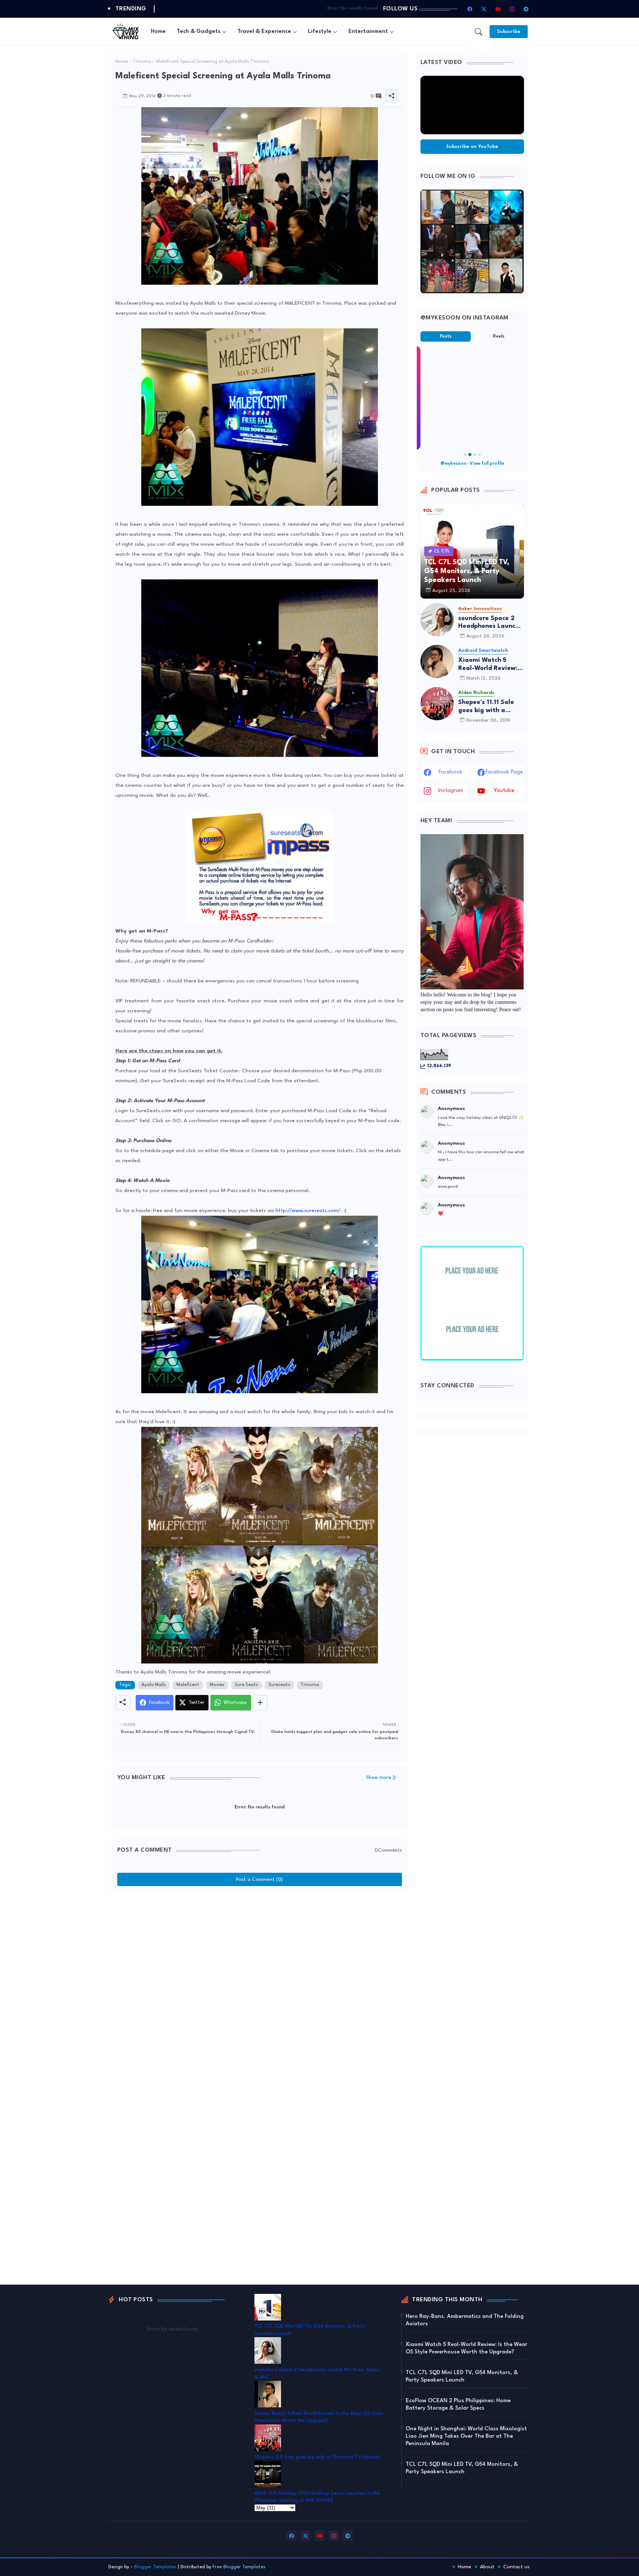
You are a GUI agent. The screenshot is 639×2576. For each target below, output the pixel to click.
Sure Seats (246, 1685)
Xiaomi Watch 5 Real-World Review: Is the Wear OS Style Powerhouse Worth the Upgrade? (491, 665)
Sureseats (279, 1685)
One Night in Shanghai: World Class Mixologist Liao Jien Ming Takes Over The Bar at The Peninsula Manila (466, 2436)
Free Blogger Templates (239, 2567)
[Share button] (260, 1703)
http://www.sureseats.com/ (308, 1211)
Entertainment (368, 32)
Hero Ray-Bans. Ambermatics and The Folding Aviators (465, 2320)
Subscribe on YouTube (472, 147)
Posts (446, 336)
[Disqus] (260, 1988)
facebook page (504, 772)
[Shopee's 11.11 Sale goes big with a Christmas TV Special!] (437, 704)
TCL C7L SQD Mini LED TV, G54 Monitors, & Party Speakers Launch (462, 2377)
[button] (479, 32)
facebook (450, 772)
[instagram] (512, 9)
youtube (504, 791)
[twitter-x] (484, 9)
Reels (499, 336)
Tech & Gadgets (199, 32)
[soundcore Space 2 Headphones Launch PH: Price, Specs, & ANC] (437, 620)
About (487, 2567)
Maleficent (188, 1685)
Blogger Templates (155, 2567)
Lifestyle (320, 32)
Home (158, 32)
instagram (451, 791)
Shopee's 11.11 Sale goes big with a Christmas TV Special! (486, 707)
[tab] (158, 32)
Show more (379, 1778)
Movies (217, 1685)
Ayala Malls (154, 1685)
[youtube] (498, 9)
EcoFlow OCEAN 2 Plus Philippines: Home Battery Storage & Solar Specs (458, 2405)
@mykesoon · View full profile (472, 464)
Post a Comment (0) (259, 1879)
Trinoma (142, 62)
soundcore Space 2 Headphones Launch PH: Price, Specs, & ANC (488, 623)
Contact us (516, 2567)
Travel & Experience (264, 32)
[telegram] (526, 9)
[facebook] (470, 9)
